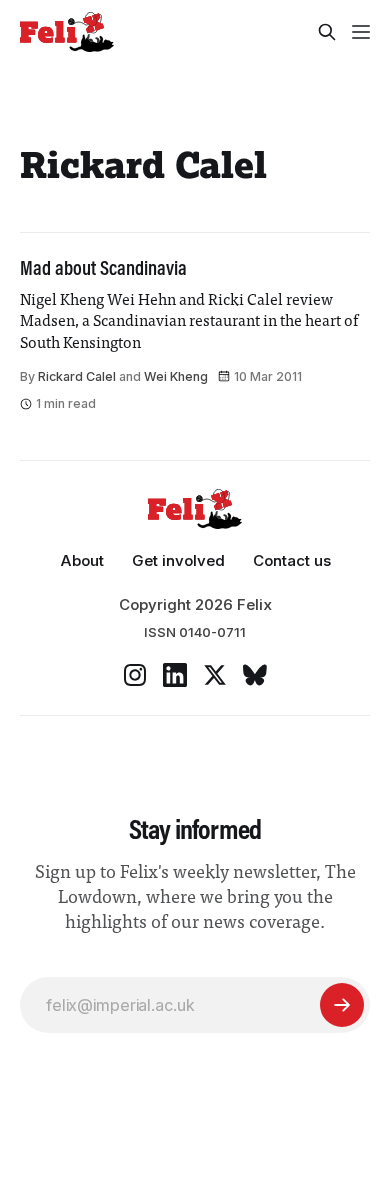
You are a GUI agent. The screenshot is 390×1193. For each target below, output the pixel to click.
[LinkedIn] (175, 675)
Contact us (292, 560)
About (82, 560)
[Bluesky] (255, 675)
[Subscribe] (342, 1005)
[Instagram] (135, 675)
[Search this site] (327, 32)
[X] (215, 675)
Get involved (178, 560)
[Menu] (361, 32)
